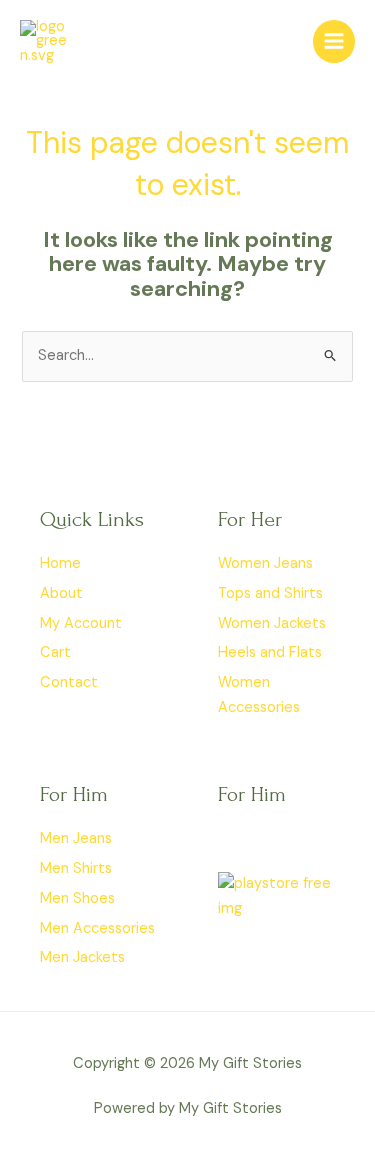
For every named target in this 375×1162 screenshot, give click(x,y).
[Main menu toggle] (334, 41)
